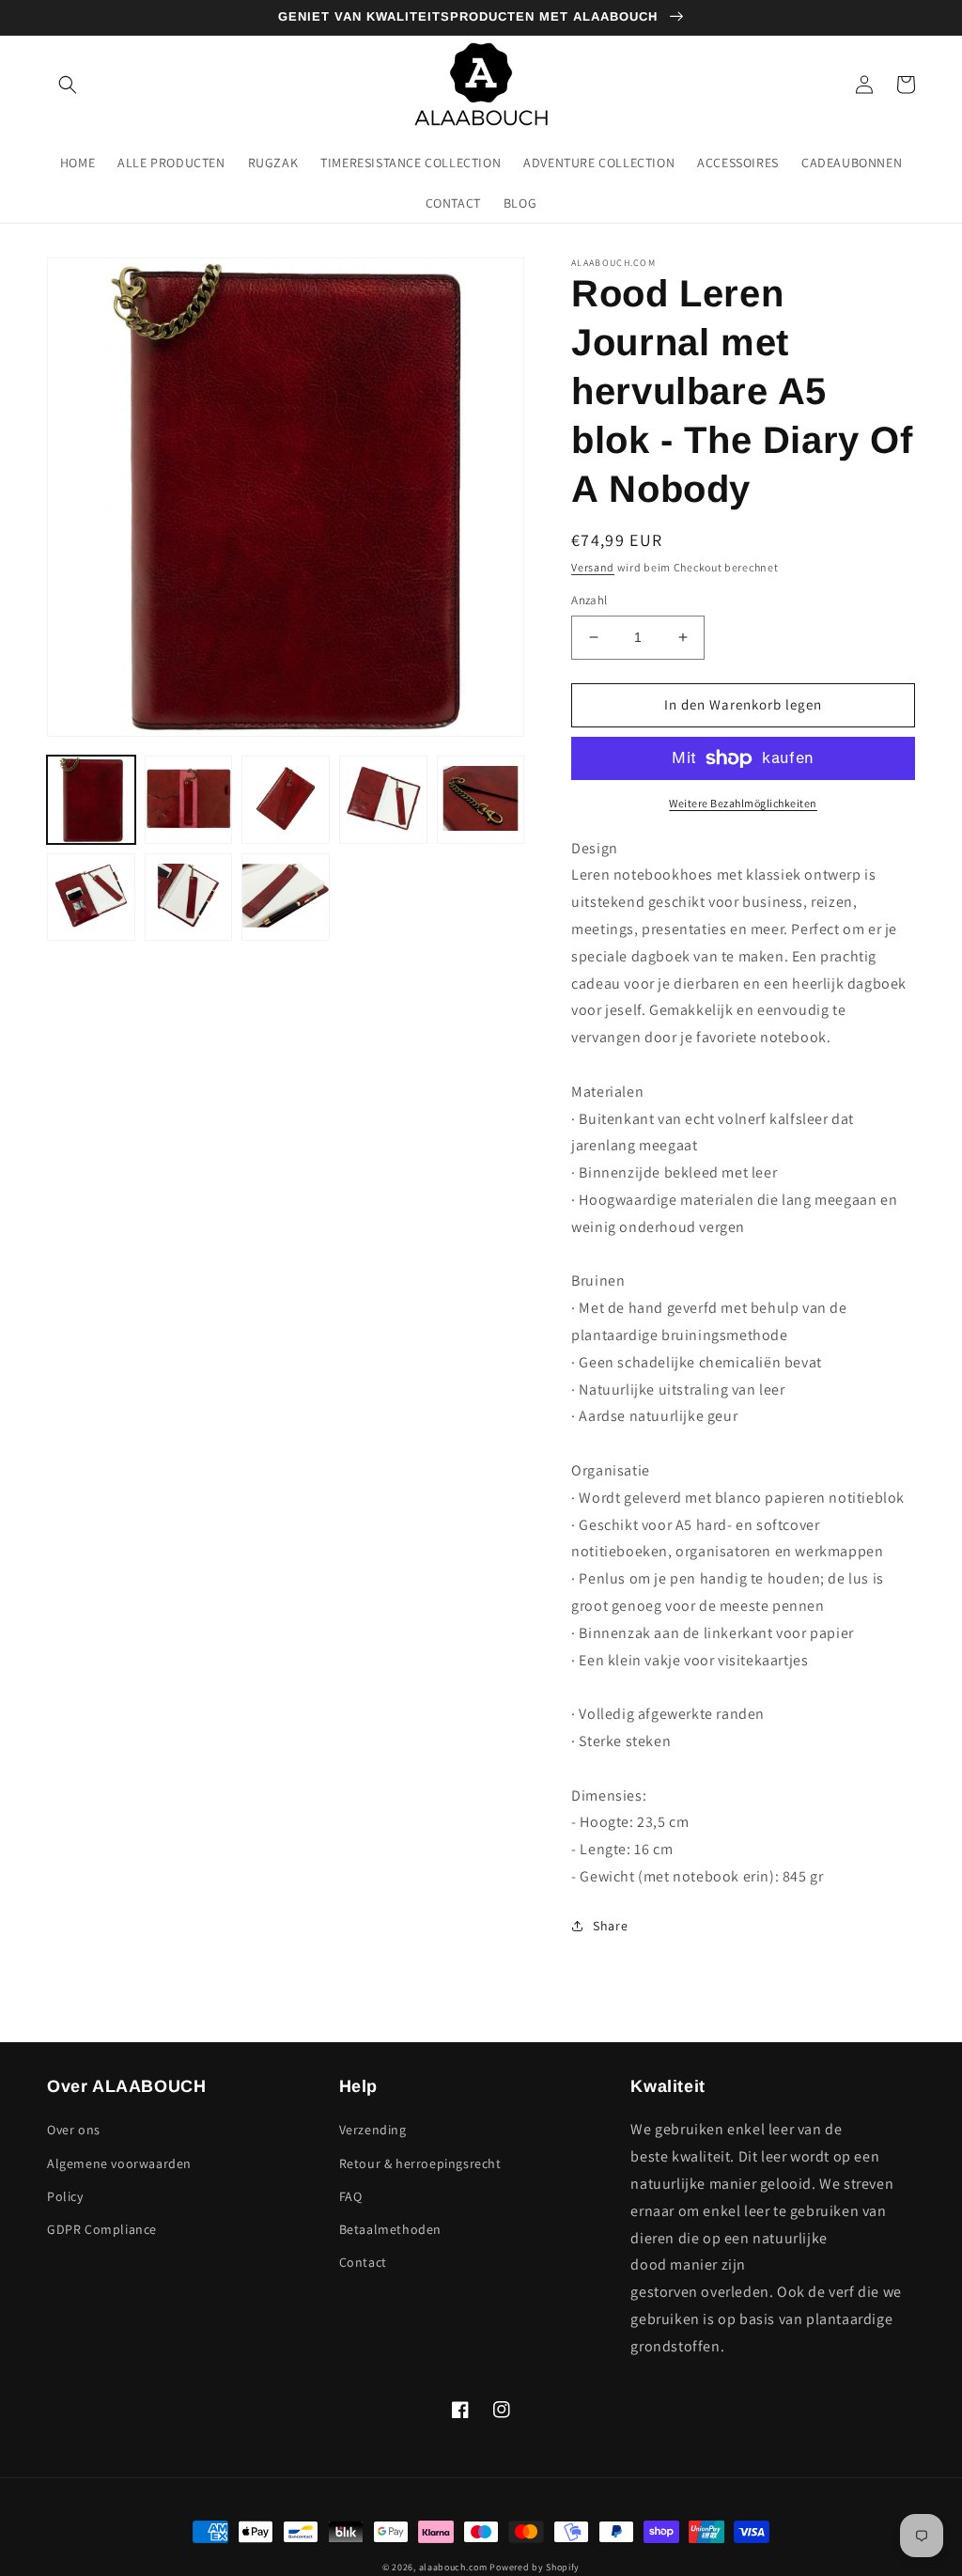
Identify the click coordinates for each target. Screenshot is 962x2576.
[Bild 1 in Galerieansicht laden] (91, 800)
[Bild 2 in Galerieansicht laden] (189, 800)
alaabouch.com (453, 2567)
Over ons (74, 2130)
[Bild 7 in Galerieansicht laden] (189, 898)
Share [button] (610, 1926)
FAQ (351, 2196)
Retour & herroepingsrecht (420, 2163)
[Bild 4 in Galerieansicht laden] (383, 800)
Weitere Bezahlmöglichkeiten (743, 803)
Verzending (373, 2130)
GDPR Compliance (102, 2229)
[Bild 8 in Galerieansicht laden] (286, 898)
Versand (593, 567)
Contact (363, 2262)
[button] (68, 85)
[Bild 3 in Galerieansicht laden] (286, 800)
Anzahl (589, 600)
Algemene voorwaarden (119, 2163)
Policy (65, 2196)
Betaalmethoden (390, 2229)
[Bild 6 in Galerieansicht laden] (91, 898)
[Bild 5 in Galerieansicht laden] (481, 800)
